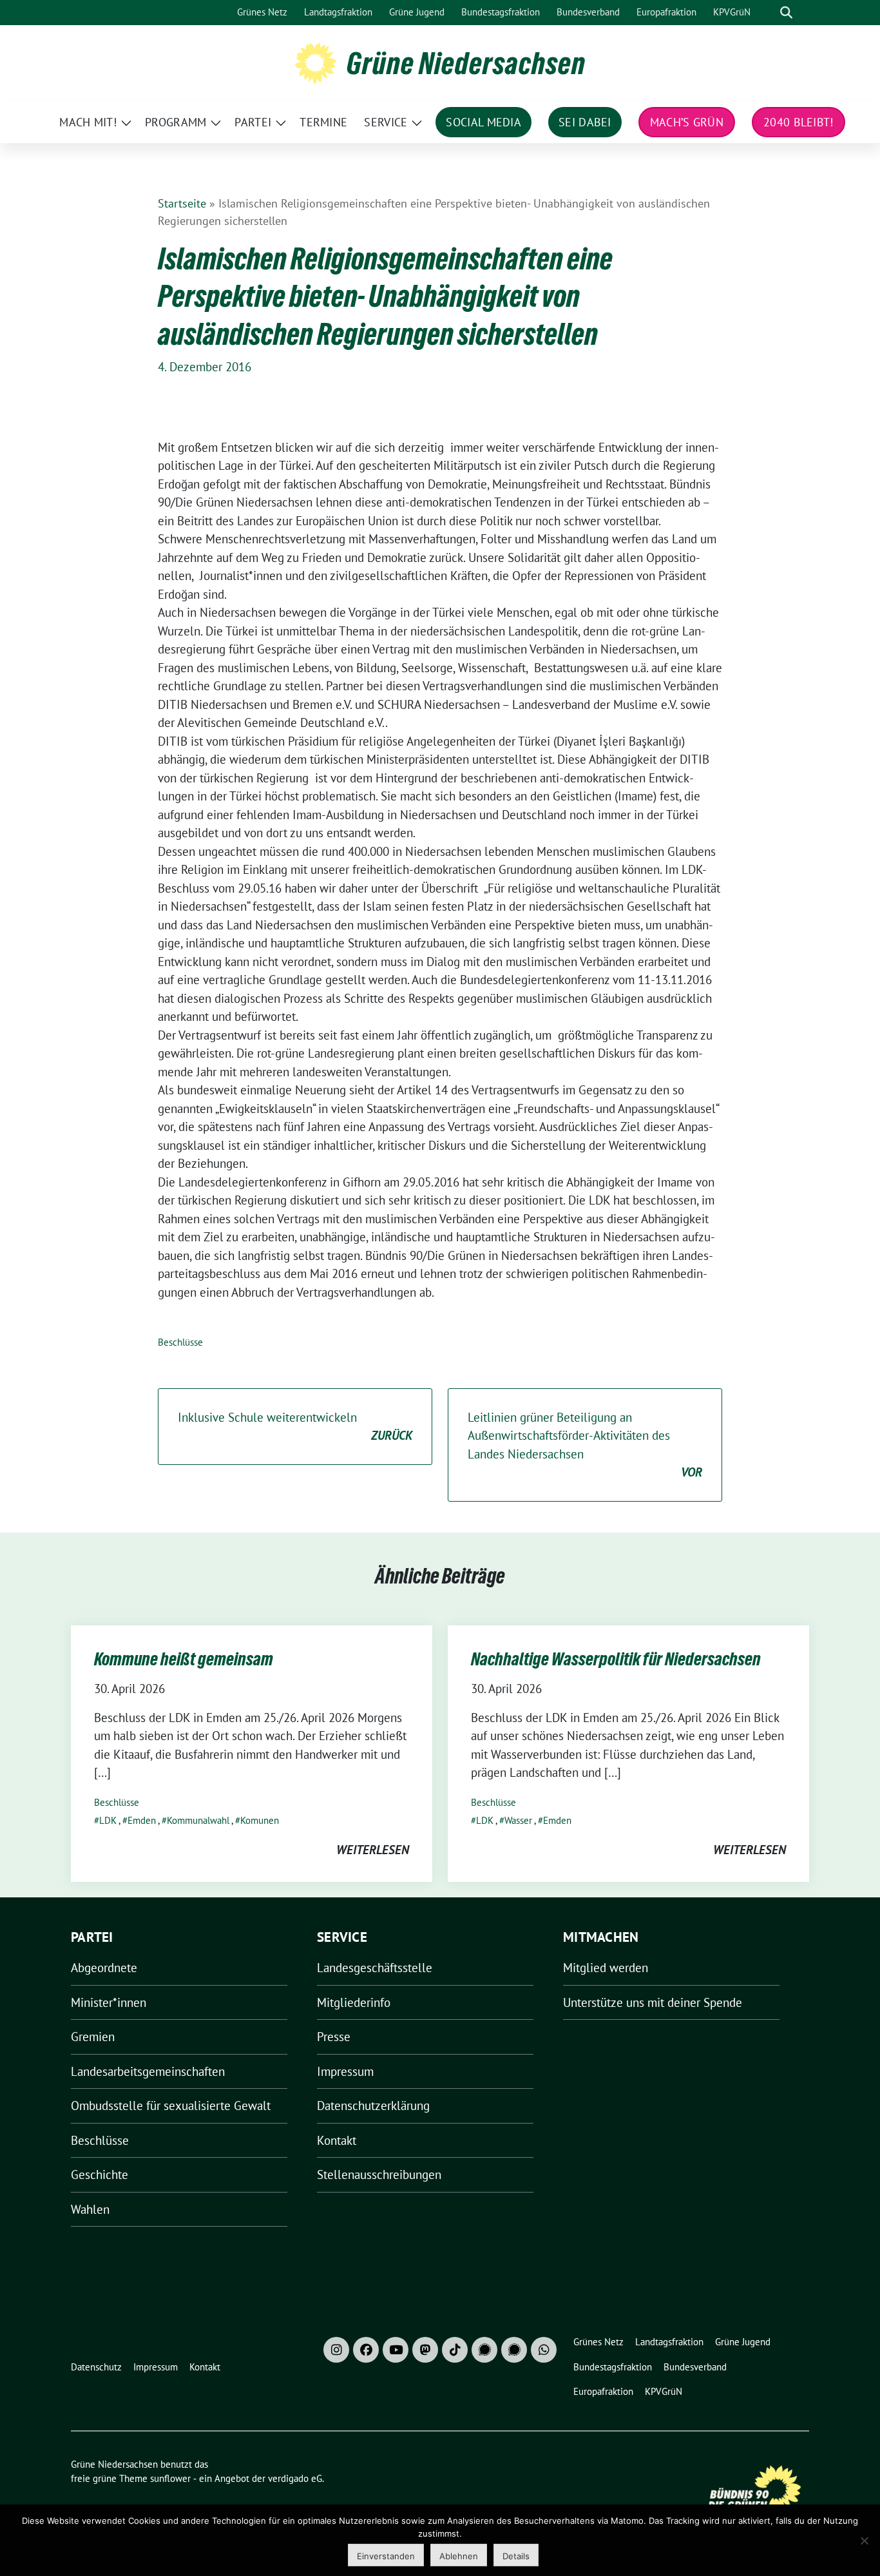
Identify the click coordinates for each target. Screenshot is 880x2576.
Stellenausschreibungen (379, 2174)
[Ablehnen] (864, 2541)
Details (516, 2556)
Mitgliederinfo (354, 2002)
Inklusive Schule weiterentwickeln (295, 1427)
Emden (142, 1820)
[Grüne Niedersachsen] (315, 62)
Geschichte (100, 2174)
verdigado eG (295, 2478)
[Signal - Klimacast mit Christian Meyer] (484, 2350)
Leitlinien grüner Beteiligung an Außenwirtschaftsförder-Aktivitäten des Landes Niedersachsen (585, 1445)
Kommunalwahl (198, 1820)
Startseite (182, 203)
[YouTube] (396, 2350)
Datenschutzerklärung (373, 2106)
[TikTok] (455, 2350)
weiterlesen (373, 1850)
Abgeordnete (104, 1968)
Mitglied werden (606, 1968)
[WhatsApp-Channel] (544, 2350)
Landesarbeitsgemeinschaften (148, 2071)
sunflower (170, 2478)
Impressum (345, 2071)
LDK (108, 1820)
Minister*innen (109, 2002)
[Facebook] (366, 2350)
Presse (334, 2037)
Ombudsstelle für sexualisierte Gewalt (171, 2106)
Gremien (93, 2037)
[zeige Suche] (786, 13)
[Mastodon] (425, 2350)
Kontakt (337, 2140)
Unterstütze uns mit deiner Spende (653, 2002)
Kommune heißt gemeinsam (184, 1659)
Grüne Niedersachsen (466, 63)
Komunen (260, 1820)
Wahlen (90, 2209)
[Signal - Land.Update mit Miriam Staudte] (514, 2350)
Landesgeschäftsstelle (375, 1968)
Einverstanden (386, 2556)
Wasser (518, 1820)
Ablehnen (459, 2556)
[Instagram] (336, 2350)
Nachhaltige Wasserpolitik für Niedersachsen (616, 1659)
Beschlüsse (180, 1342)
